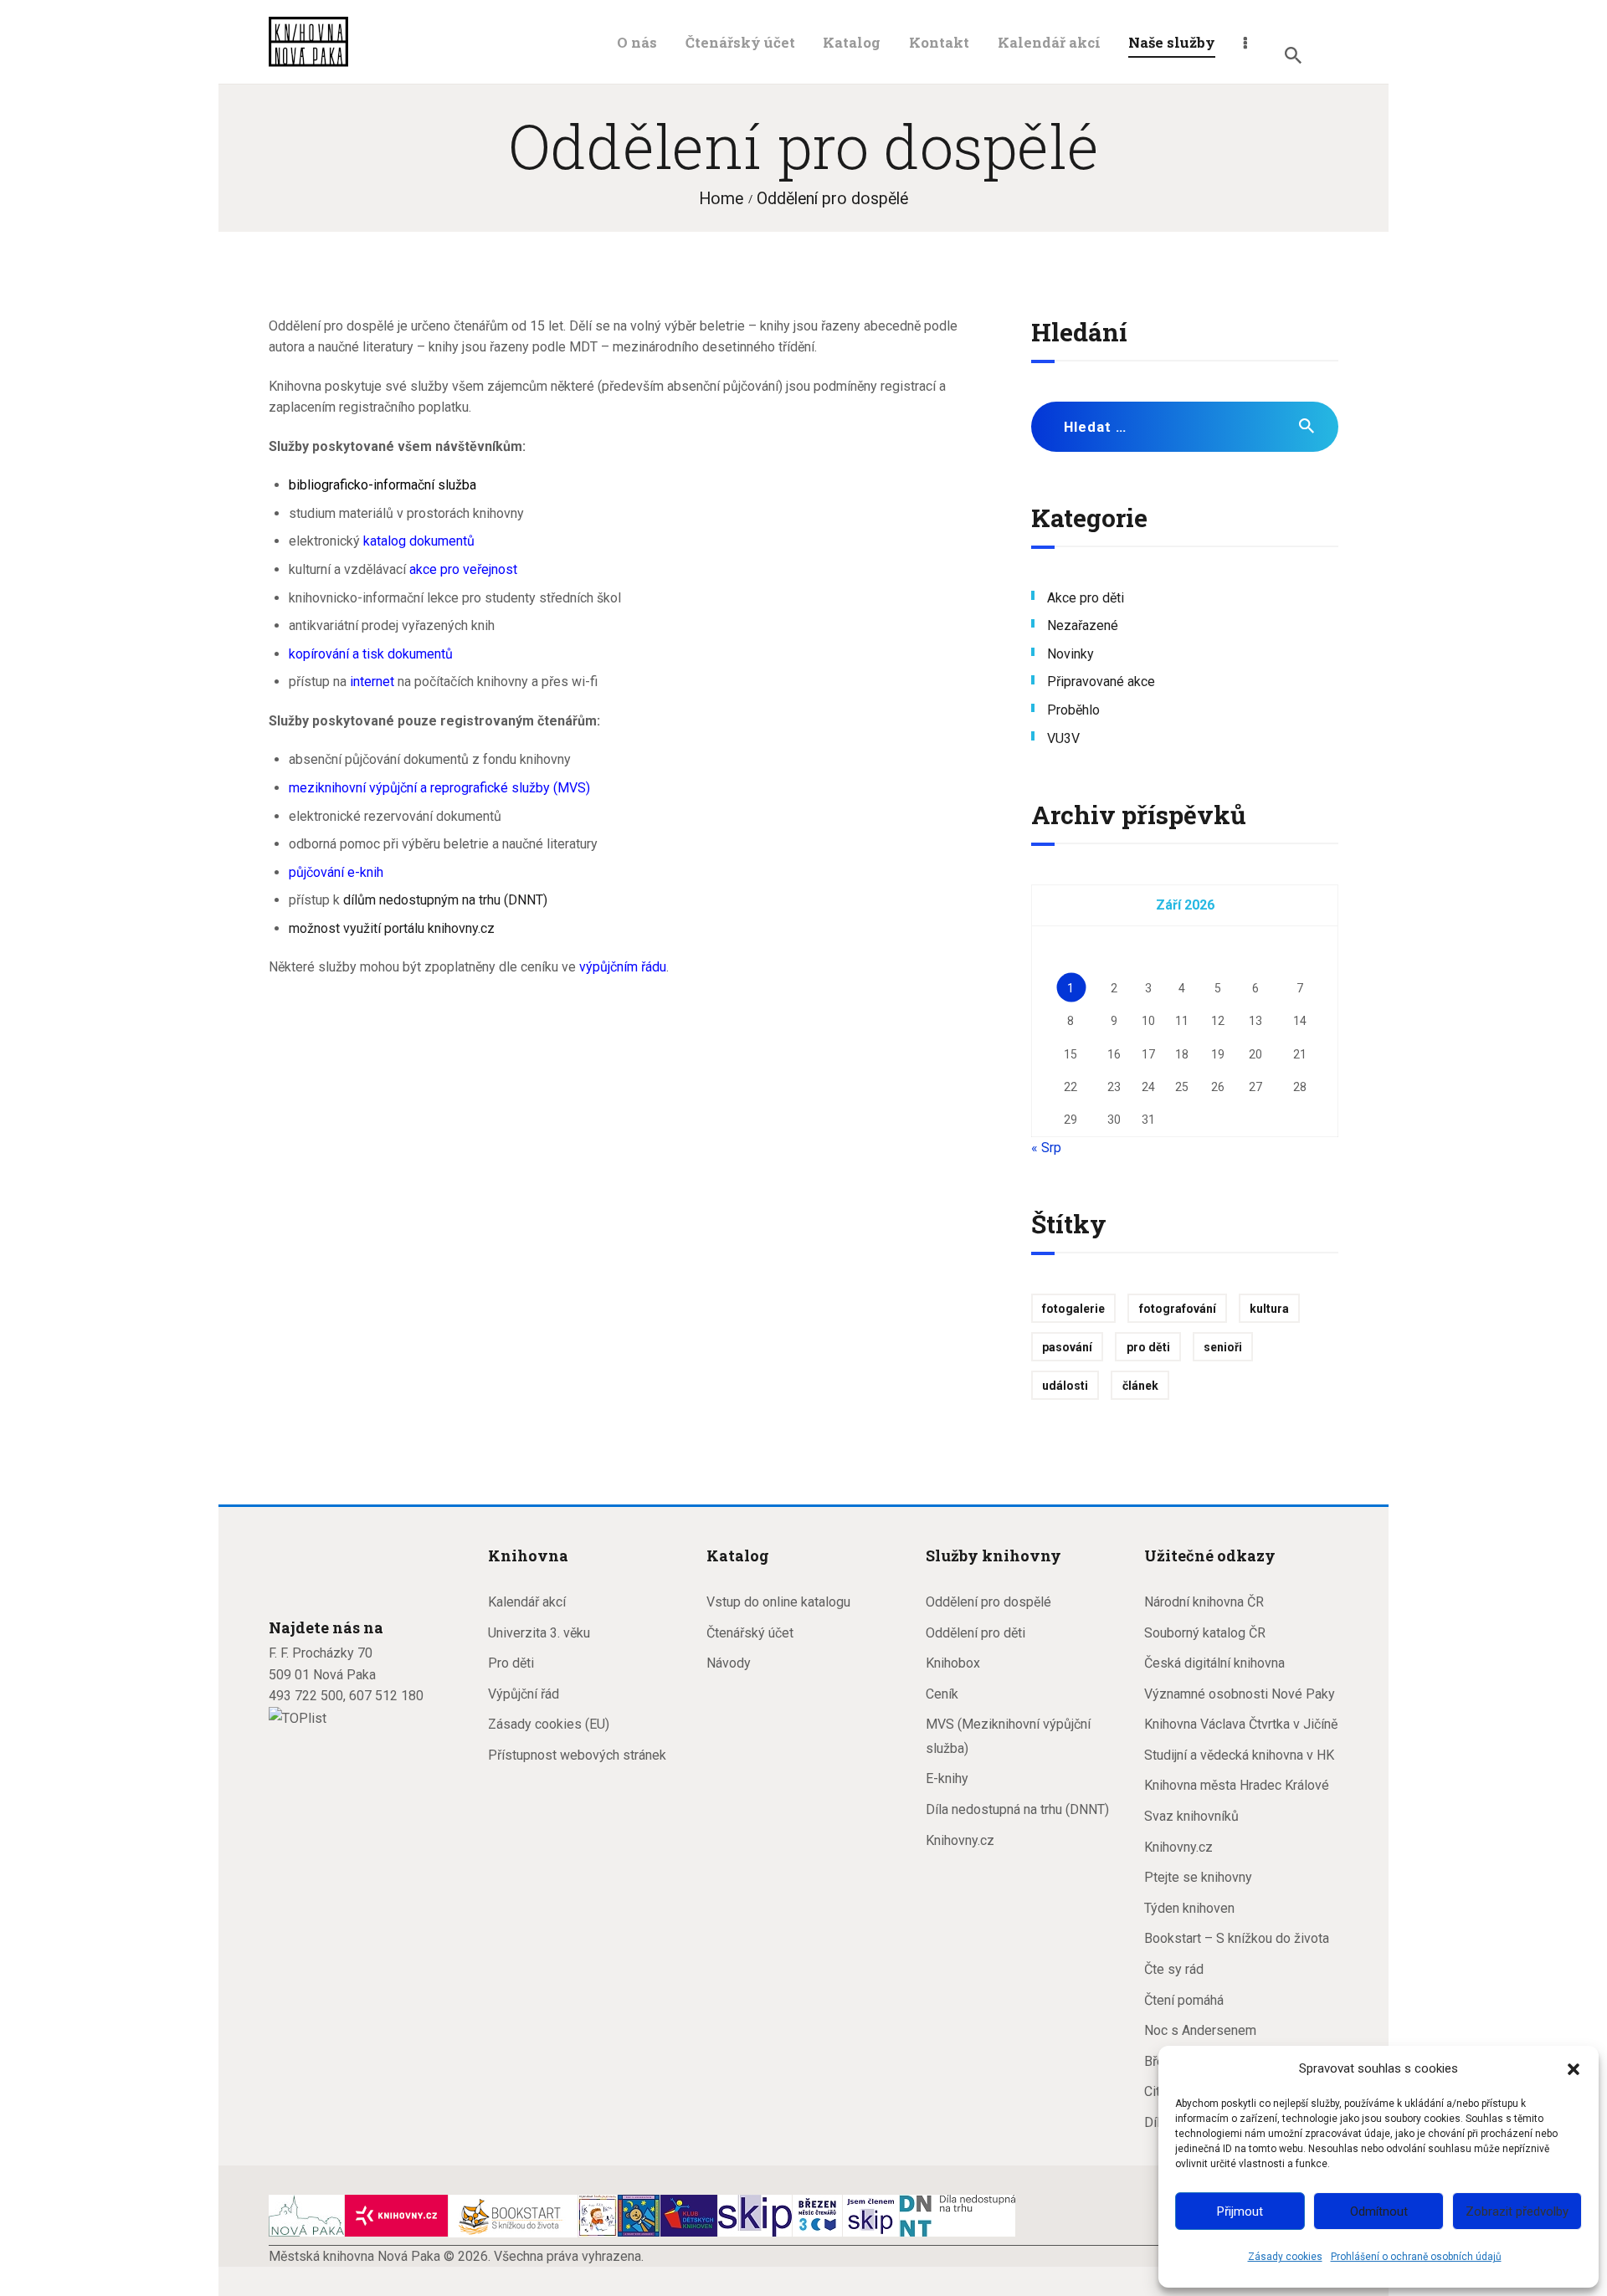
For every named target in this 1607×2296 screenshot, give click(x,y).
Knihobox (953, 1663)
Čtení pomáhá (1184, 2000)
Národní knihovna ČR (1204, 1602)
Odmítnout (1379, 2211)
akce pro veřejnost (463, 569)
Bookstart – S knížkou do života (1237, 1938)
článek (1140, 1386)
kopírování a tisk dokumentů (371, 654)
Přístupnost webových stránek (577, 1755)
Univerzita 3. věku (539, 1633)
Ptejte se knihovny (1198, 1877)
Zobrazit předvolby (1517, 2211)
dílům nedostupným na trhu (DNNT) (445, 900)
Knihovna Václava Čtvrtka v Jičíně (1241, 1724)
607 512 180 (386, 1696)
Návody (729, 1663)
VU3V (1063, 738)
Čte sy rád (1174, 1969)
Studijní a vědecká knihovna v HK (1239, 1755)
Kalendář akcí (527, 1602)
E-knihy (947, 1778)
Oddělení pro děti (975, 1633)
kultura (1269, 1309)
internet (372, 682)
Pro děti (511, 1663)
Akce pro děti (1086, 598)
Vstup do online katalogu (778, 1602)
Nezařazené (1083, 625)
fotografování (1178, 1309)
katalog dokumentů (419, 541)
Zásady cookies (1285, 2257)
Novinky (1070, 654)
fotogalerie (1073, 1309)
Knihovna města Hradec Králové (1237, 1785)
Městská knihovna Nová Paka (354, 2256)
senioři (1223, 1347)
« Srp (1046, 1148)
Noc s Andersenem (1200, 2030)
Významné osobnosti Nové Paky (1240, 1694)
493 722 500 (306, 1696)
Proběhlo (1073, 710)
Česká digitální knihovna (1214, 1663)
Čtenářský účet (750, 1633)
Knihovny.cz (960, 1840)
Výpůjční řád (524, 1694)
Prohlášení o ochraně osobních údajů (1416, 2257)
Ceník (942, 1694)
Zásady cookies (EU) (549, 1724)
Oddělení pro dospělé (988, 1602)
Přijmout (1240, 2211)
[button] (1574, 2069)
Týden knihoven (1189, 1908)
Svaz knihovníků (1191, 1816)
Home (721, 199)
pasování (1067, 1347)
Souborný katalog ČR (1205, 1633)
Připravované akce (1101, 682)
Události (1065, 1386)
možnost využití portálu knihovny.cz (392, 928)
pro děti (1148, 1347)
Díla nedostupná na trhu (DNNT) (1017, 1809)
